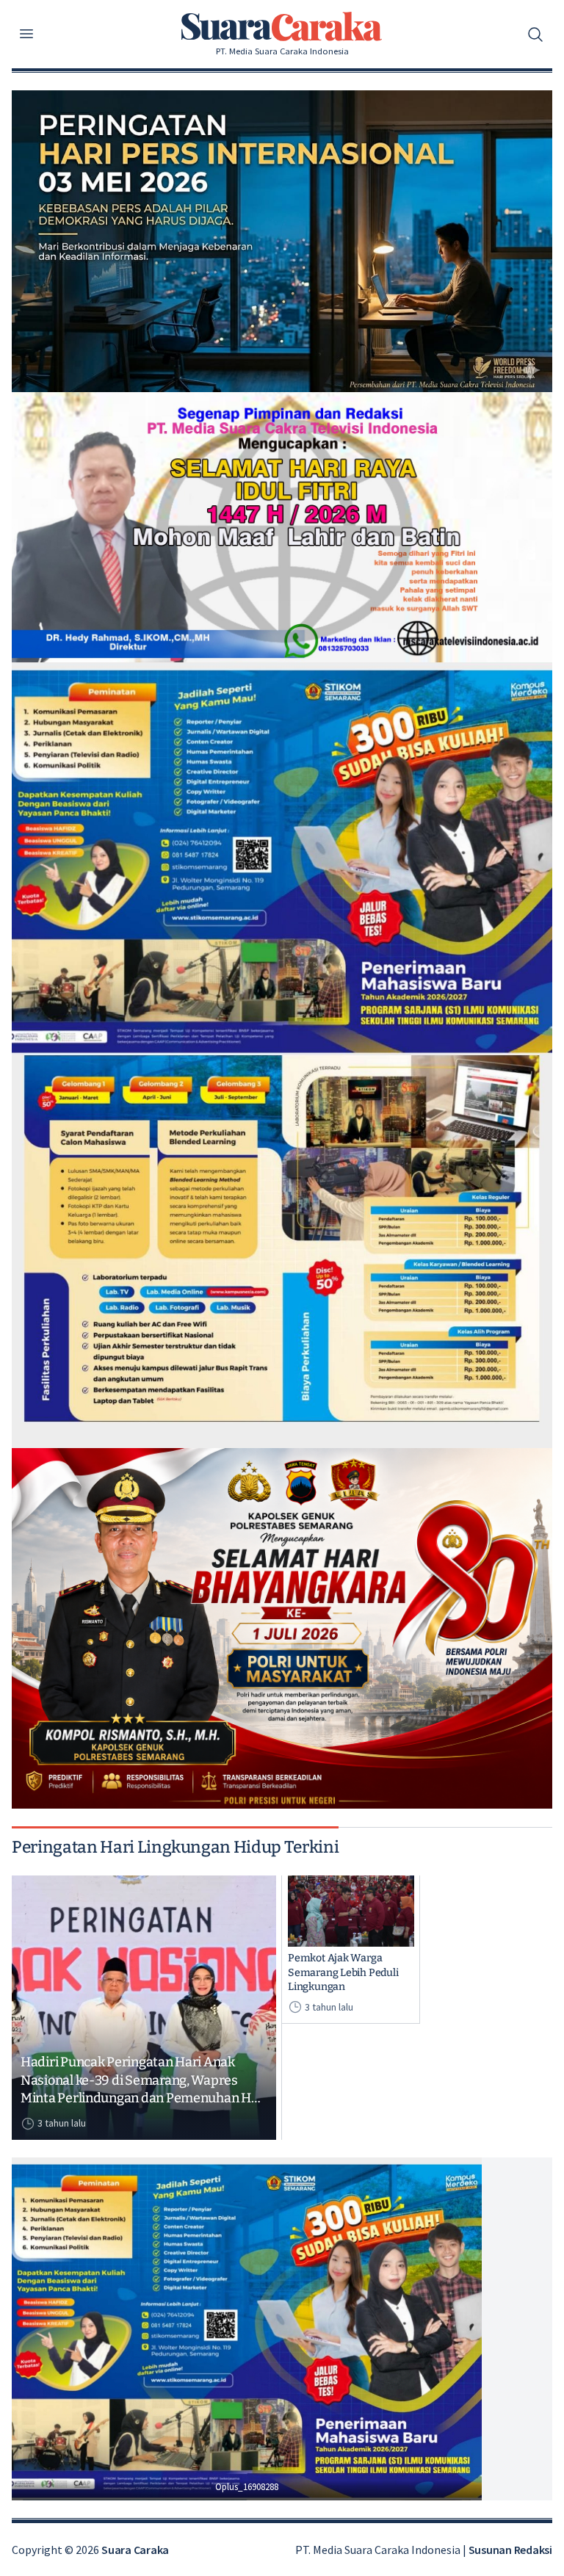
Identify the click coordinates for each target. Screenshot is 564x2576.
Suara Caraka (135, 2550)
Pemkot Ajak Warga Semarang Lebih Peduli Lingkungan (343, 1972)
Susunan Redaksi (510, 2550)
